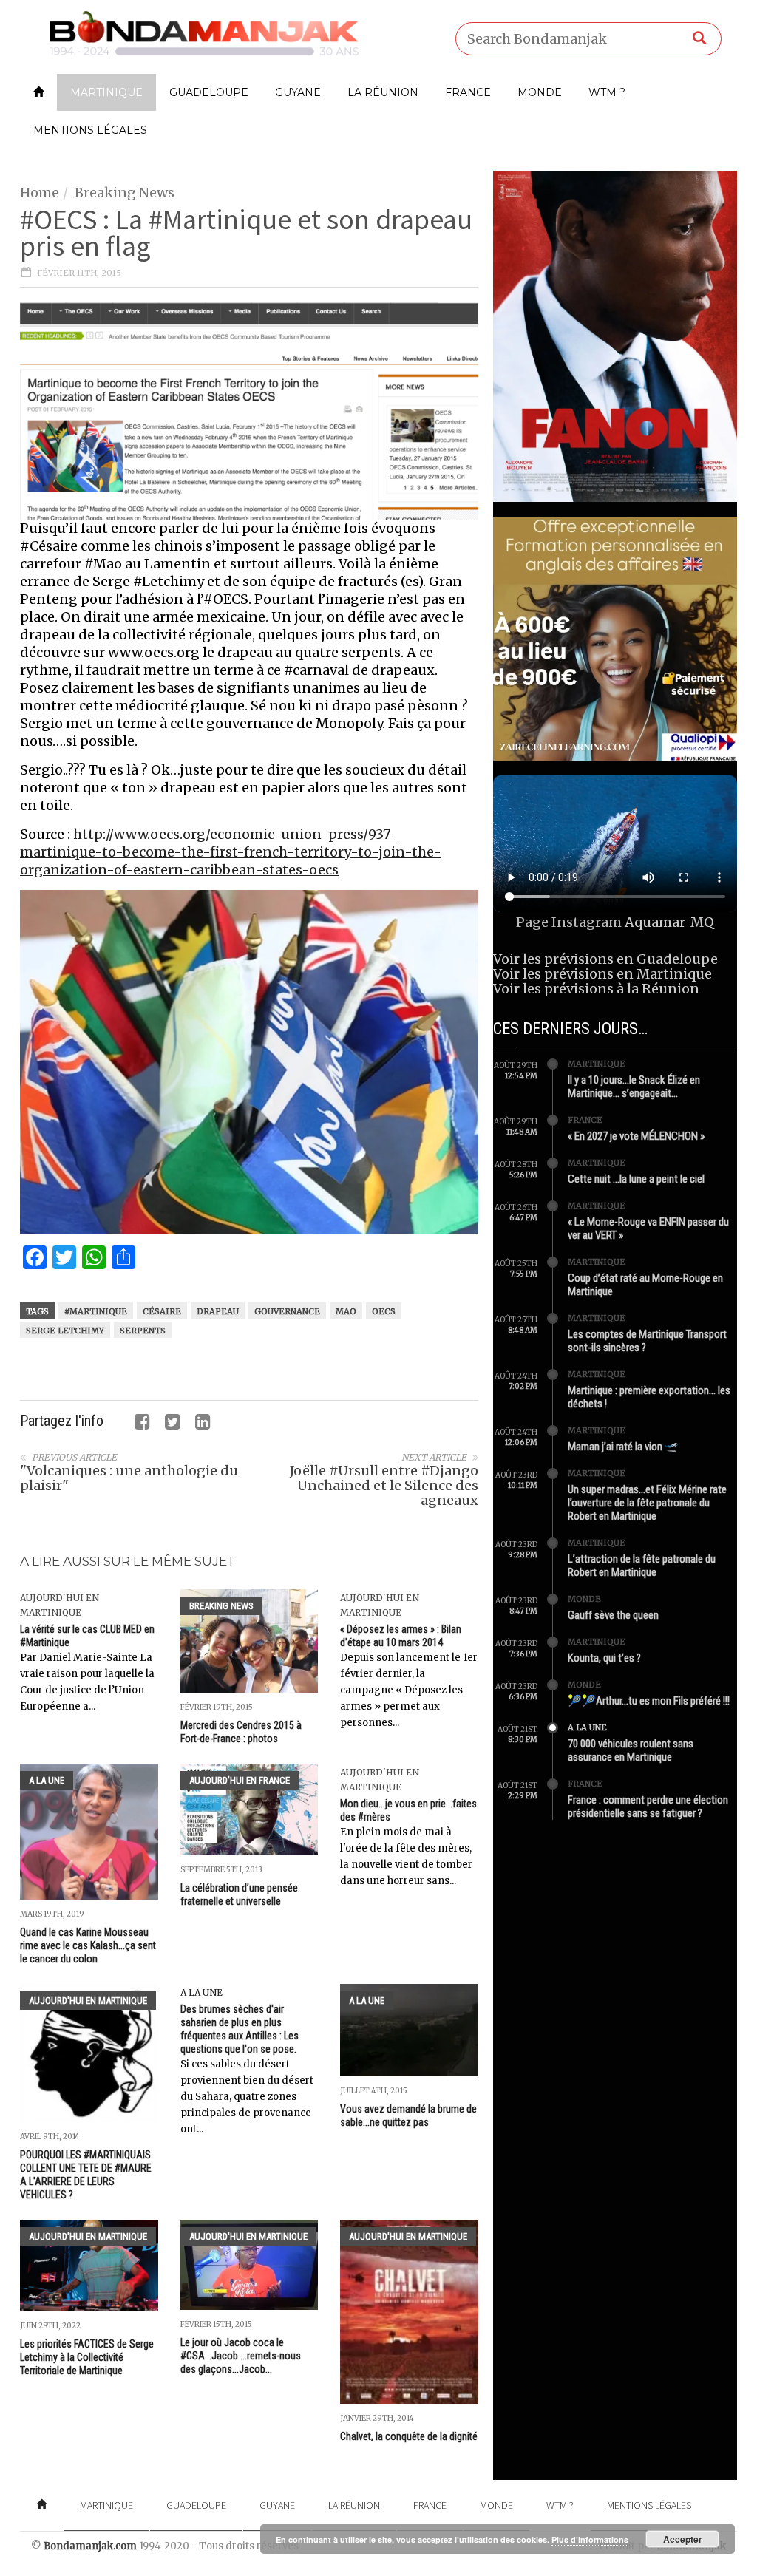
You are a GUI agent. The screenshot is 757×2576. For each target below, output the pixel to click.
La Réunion (383, 92)
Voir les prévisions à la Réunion (596, 989)
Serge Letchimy (65, 1331)
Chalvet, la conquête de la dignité (409, 2436)
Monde (540, 92)
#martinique (96, 1311)
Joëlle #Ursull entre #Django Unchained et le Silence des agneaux (384, 1485)
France (468, 92)
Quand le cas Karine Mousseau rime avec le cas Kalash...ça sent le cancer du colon (88, 1945)
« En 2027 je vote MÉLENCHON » (636, 1136)
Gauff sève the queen (613, 1615)
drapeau (218, 1311)
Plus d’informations (590, 2539)
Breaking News (125, 193)
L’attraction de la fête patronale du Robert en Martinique (642, 1566)
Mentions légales (90, 130)
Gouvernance (287, 1311)
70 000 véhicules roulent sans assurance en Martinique (631, 1750)
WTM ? (607, 92)
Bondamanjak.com (90, 2546)
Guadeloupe (209, 92)
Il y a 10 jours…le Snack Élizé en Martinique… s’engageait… (634, 1087)
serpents (143, 1331)
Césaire (162, 1311)
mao (346, 1311)
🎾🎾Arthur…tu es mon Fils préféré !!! (649, 1701)
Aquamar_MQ (669, 922)
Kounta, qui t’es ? (604, 1658)
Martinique (106, 92)
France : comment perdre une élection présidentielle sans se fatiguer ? (648, 1807)
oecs (384, 1311)
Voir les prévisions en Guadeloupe (605, 959)
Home (40, 193)
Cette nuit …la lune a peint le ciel (636, 1179)
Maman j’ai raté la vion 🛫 (623, 1447)
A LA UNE (47, 1780)
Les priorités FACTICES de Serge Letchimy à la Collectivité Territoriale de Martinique (87, 2357)
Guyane (298, 92)
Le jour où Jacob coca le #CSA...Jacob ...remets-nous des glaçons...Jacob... (241, 2356)
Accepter (683, 2539)
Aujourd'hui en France (240, 1780)
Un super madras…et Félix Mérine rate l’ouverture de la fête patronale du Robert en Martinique (647, 1503)
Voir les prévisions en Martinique (602, 974)
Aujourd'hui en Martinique (88, 2001)
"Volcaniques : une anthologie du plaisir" (129, 1478)
